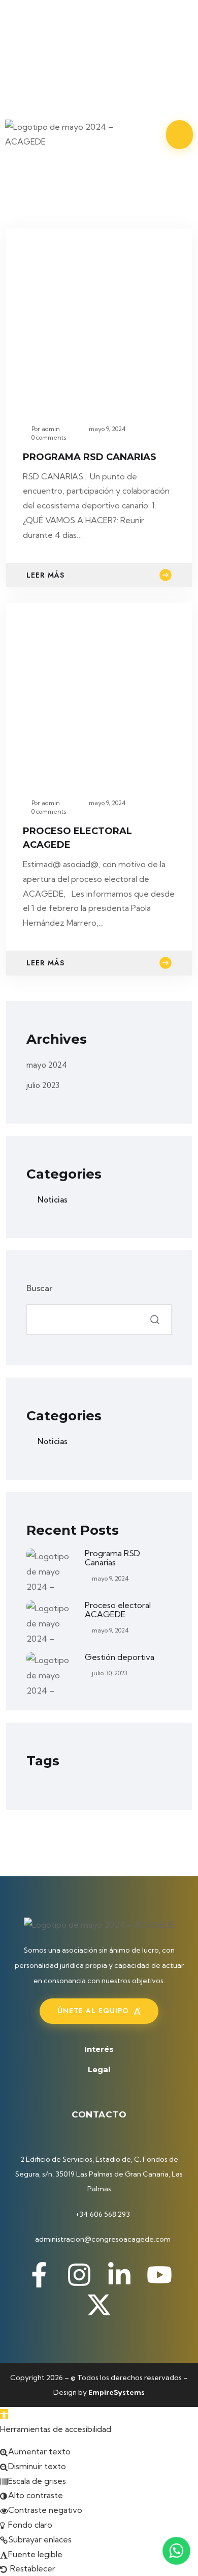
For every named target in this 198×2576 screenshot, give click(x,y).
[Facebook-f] (31, 21)
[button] (4, 2414)
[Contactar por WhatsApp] (176, 2551)
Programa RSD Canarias (90, 457)
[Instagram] (69, 21)
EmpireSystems (117, 2392)
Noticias (53, 1200)
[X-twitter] (50, 81)
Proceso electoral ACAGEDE (118, 1610)
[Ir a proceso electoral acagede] (99, 691)
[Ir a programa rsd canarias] (99, 317)
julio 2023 (43, 1085)
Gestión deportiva (120, 1657)
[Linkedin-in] (31, 51)
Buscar (39, 1288)
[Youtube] (69, 51)
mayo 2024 (47, 1065)
